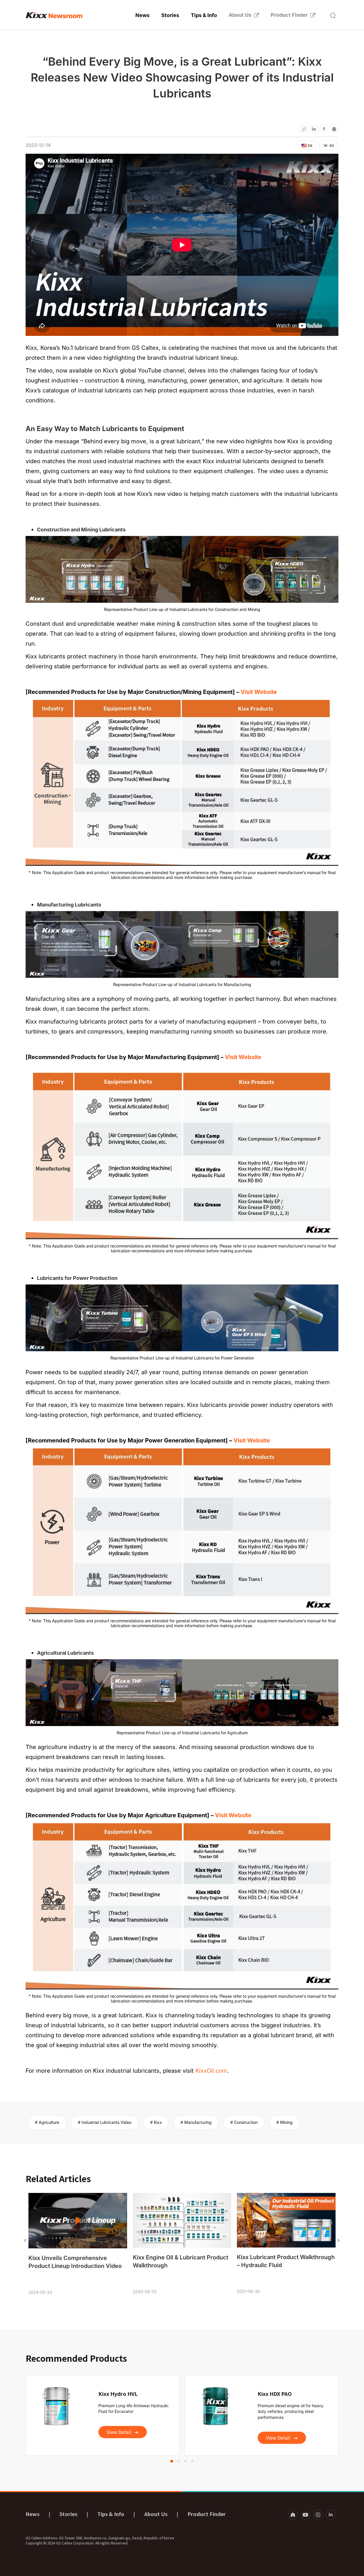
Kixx (158, 2122)
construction (246, 2122)
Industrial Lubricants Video (106, 2122)
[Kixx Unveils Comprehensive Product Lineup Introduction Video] (78, 2221)
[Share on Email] (304, 129)
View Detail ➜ (123, 2432)
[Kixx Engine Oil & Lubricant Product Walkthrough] (182, 2220)
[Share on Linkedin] (314, 129)
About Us (240, 15)
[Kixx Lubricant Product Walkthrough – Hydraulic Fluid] (286, 2220)
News (142, 15)
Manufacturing (198, 2122)
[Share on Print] (334, 129)
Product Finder (289, 15)
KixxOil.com (211, 2071)
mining (286, 2122)
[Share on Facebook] (324, 129)
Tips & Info (204, 15)
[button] (333, 15)
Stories (170, 15)
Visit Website (259, 692)
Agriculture (49, 2122)
